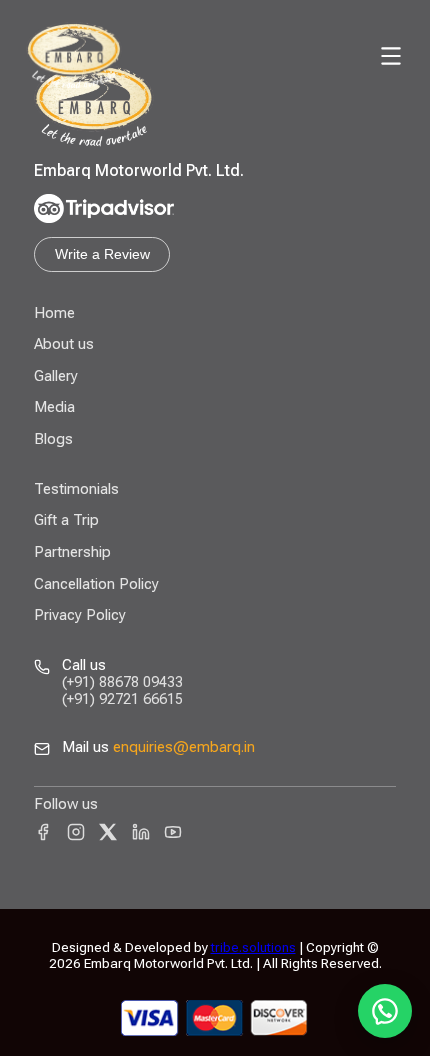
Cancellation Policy (96, 584)
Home (54, 313)
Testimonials (76, 489)
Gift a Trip (66, 520)
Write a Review (102, 254)
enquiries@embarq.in (184, 747)
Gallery (56, 376)
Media (54, 407)
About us (64, 344)
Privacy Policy (80, 615)
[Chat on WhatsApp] (385, 1011)
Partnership (72, 552)
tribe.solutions (253, 947)
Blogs (53, 439)
